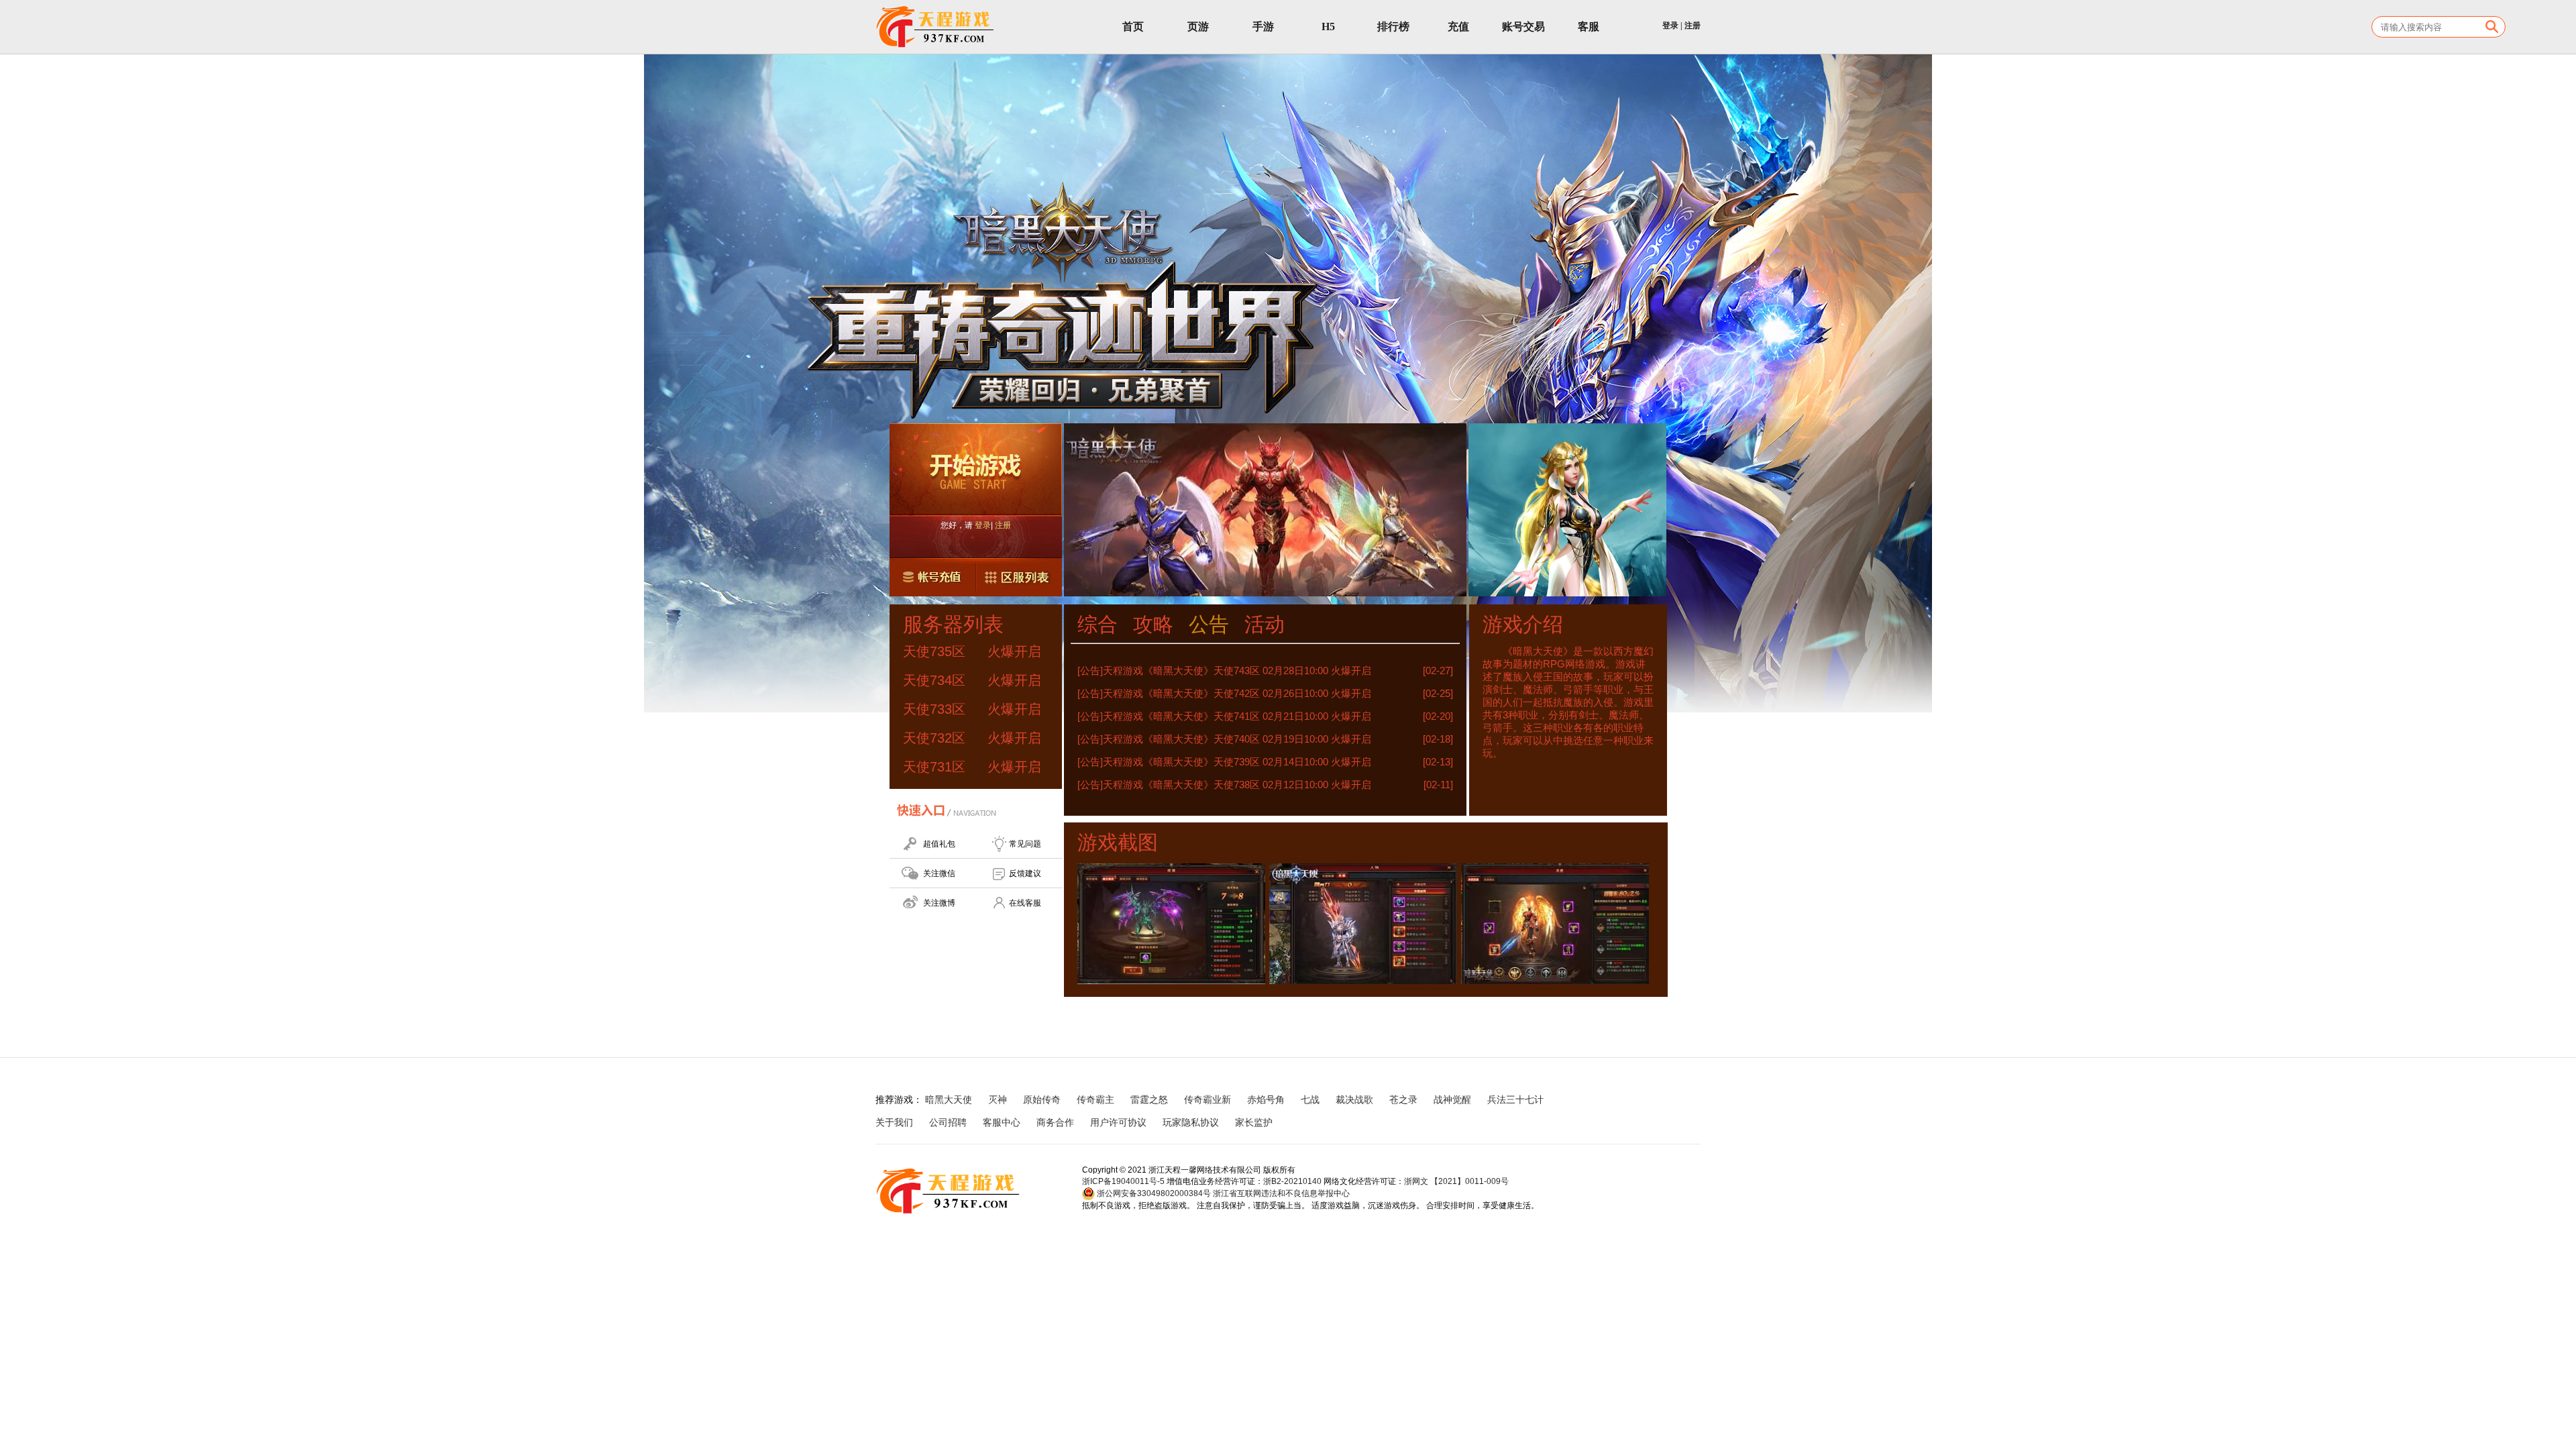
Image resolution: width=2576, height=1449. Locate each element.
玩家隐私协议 (1191, 1122)
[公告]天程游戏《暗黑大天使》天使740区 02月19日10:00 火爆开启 (1224, 739)
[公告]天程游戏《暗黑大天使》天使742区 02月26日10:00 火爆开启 (1224, 693)
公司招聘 (948, 1122)
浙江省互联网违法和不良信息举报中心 (1281, 1193)
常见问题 (1025, 844)
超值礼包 (939, 844)
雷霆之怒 (1149, 1099)
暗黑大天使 (949, 1099)
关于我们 (894, 1122)
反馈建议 (1025, 873)
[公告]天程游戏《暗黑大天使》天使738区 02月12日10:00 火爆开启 (1224, 785)
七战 (1310, 1099)
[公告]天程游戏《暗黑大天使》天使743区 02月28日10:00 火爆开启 (1224, 670)
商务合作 (1055, 1122)
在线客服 (1025, 903)
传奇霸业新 (1207, 1099)
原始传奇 (1042, 1099)
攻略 (1153, 624)
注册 (1693, 25)
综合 (1097, 624)
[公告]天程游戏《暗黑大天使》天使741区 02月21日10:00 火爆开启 (1224, 716)
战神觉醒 (1452, 1099)
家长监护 (1254, 1122)
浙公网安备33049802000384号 (1153, 1193)
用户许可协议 (1118, 1122)
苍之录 (1403, 1099)
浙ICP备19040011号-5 (1123, 1181)
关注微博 (939, 903)
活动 (1265, 624)
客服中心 (1002, 1122)
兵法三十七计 (1515, 1099)
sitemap (1305, 1122)
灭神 (998, 1099)
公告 (1209, 624)
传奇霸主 (1095, 1099)
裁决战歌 (1354, 1099)
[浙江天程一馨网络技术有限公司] (936, 27)
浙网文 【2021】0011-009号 (1456, 1181)
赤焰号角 (1266, 1099)
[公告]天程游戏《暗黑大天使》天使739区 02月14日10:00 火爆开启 (1224, 762)
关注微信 (939, 873)
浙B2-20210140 (1292, 1181)
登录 (1670, 25)
